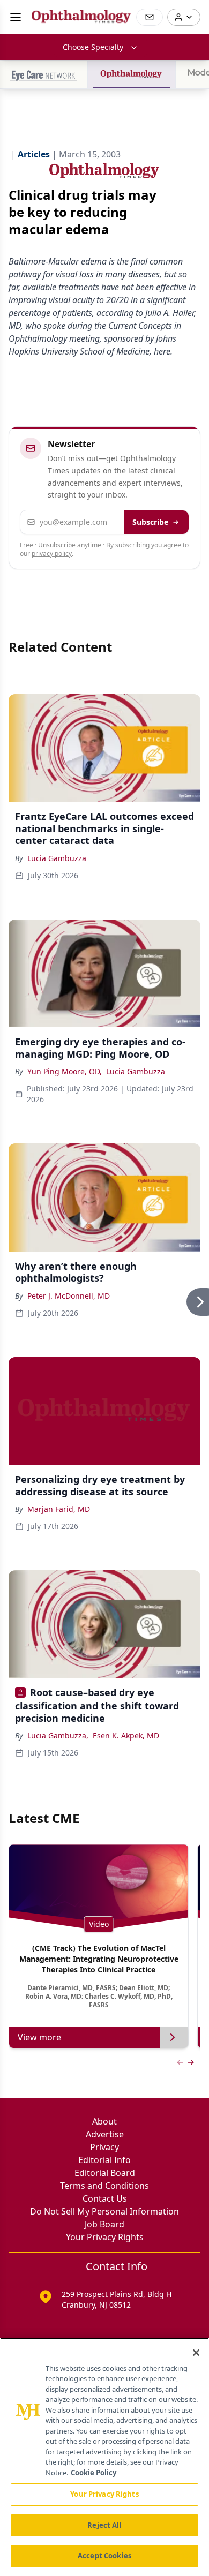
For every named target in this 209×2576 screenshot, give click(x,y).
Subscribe (150, 522)
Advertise (105, 2134)
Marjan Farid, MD (59, 1509)
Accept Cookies (104, 2556)
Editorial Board (105, 2173)
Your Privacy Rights (105, 2237)
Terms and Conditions (104, 2186)
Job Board (104, 2224)
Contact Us (105, 2198)
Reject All (104, 2525)
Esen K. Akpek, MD (126, 1735)
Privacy (104, 2147)
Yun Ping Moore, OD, (65, 1071)
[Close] (196, 2353)
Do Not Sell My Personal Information (104, 2211)
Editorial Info (104, 2160)
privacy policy (52, 553)
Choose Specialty (93, 47)
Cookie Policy (94, 2473)
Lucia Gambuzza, (58, 1735)
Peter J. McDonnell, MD (69, 1296)
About (104, 2121)
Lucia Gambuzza (57, 858)
